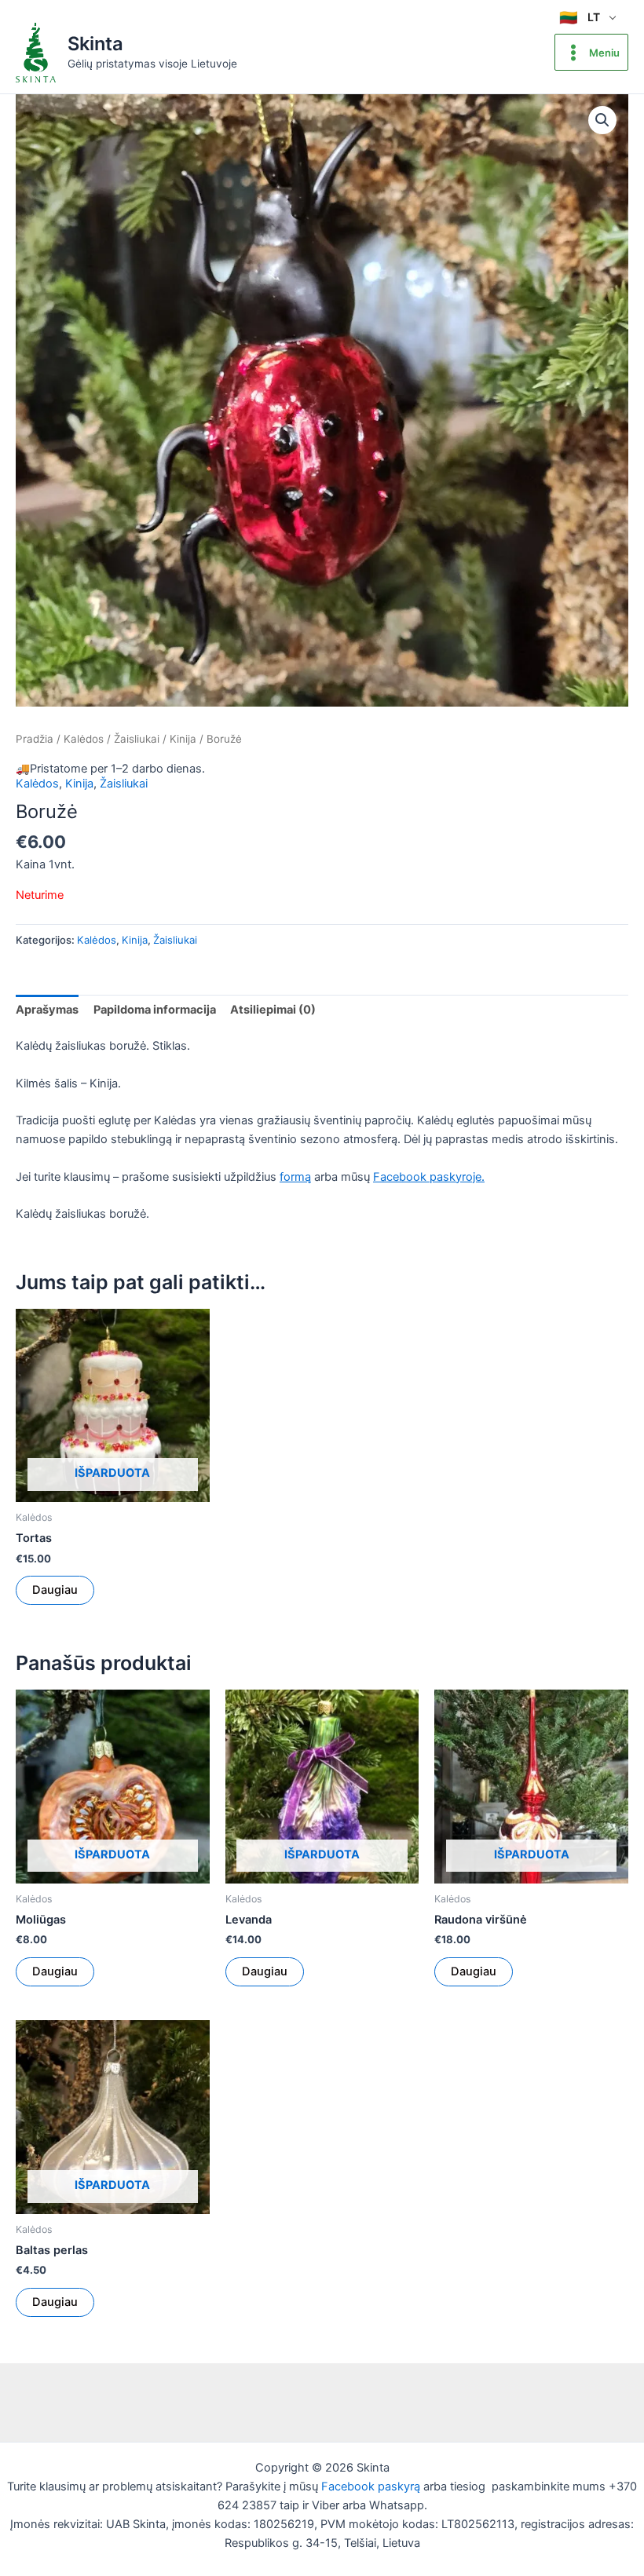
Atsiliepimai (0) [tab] (273, 1010)
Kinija (183, 739)
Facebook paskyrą (371, 2486)
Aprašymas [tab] (47, 1010)
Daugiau (55, 1590)
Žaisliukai (137, 739)
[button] (602, 120)
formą (295, 1177)
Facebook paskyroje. (429, 1177)
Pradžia (35, 739)
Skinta (95, 44)
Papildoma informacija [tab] (155, 1010)
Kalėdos (84, 739)
